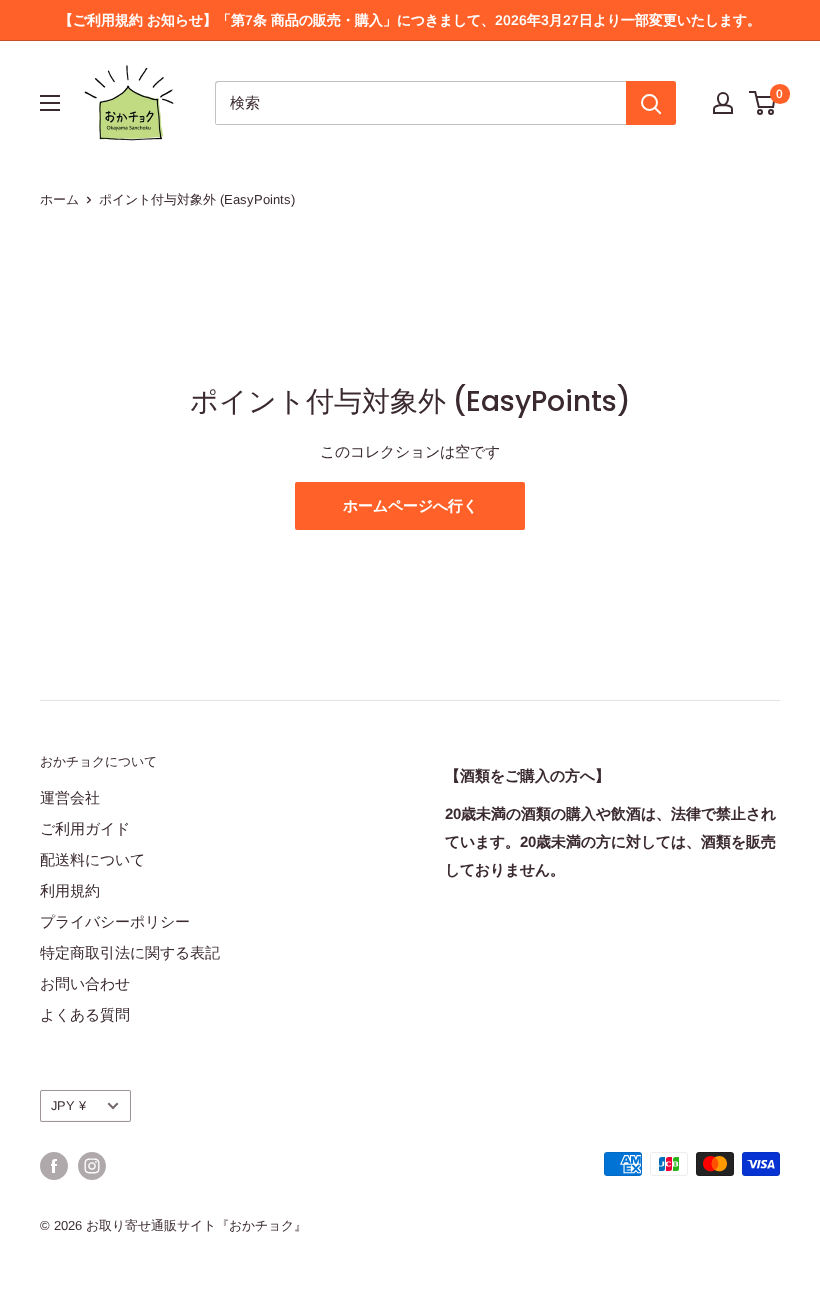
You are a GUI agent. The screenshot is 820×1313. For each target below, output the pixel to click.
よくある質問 (85, 1014)
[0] (763, 103)
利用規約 (70, 890)
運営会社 (70, 797)
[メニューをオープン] (50, 103)
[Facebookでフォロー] (54, 1166)
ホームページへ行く (410, 505)
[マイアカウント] (723, 103)
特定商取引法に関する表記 (130, 952)
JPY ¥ (68, 1105)
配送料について (92, 859)
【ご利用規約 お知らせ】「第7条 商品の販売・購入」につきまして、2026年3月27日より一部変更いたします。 (410, 20)
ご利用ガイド (85, 828)
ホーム (59, 199)
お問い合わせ (85, 983)
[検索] (651, 103)
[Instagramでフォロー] (92, 1166)
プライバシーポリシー (115, 921)
